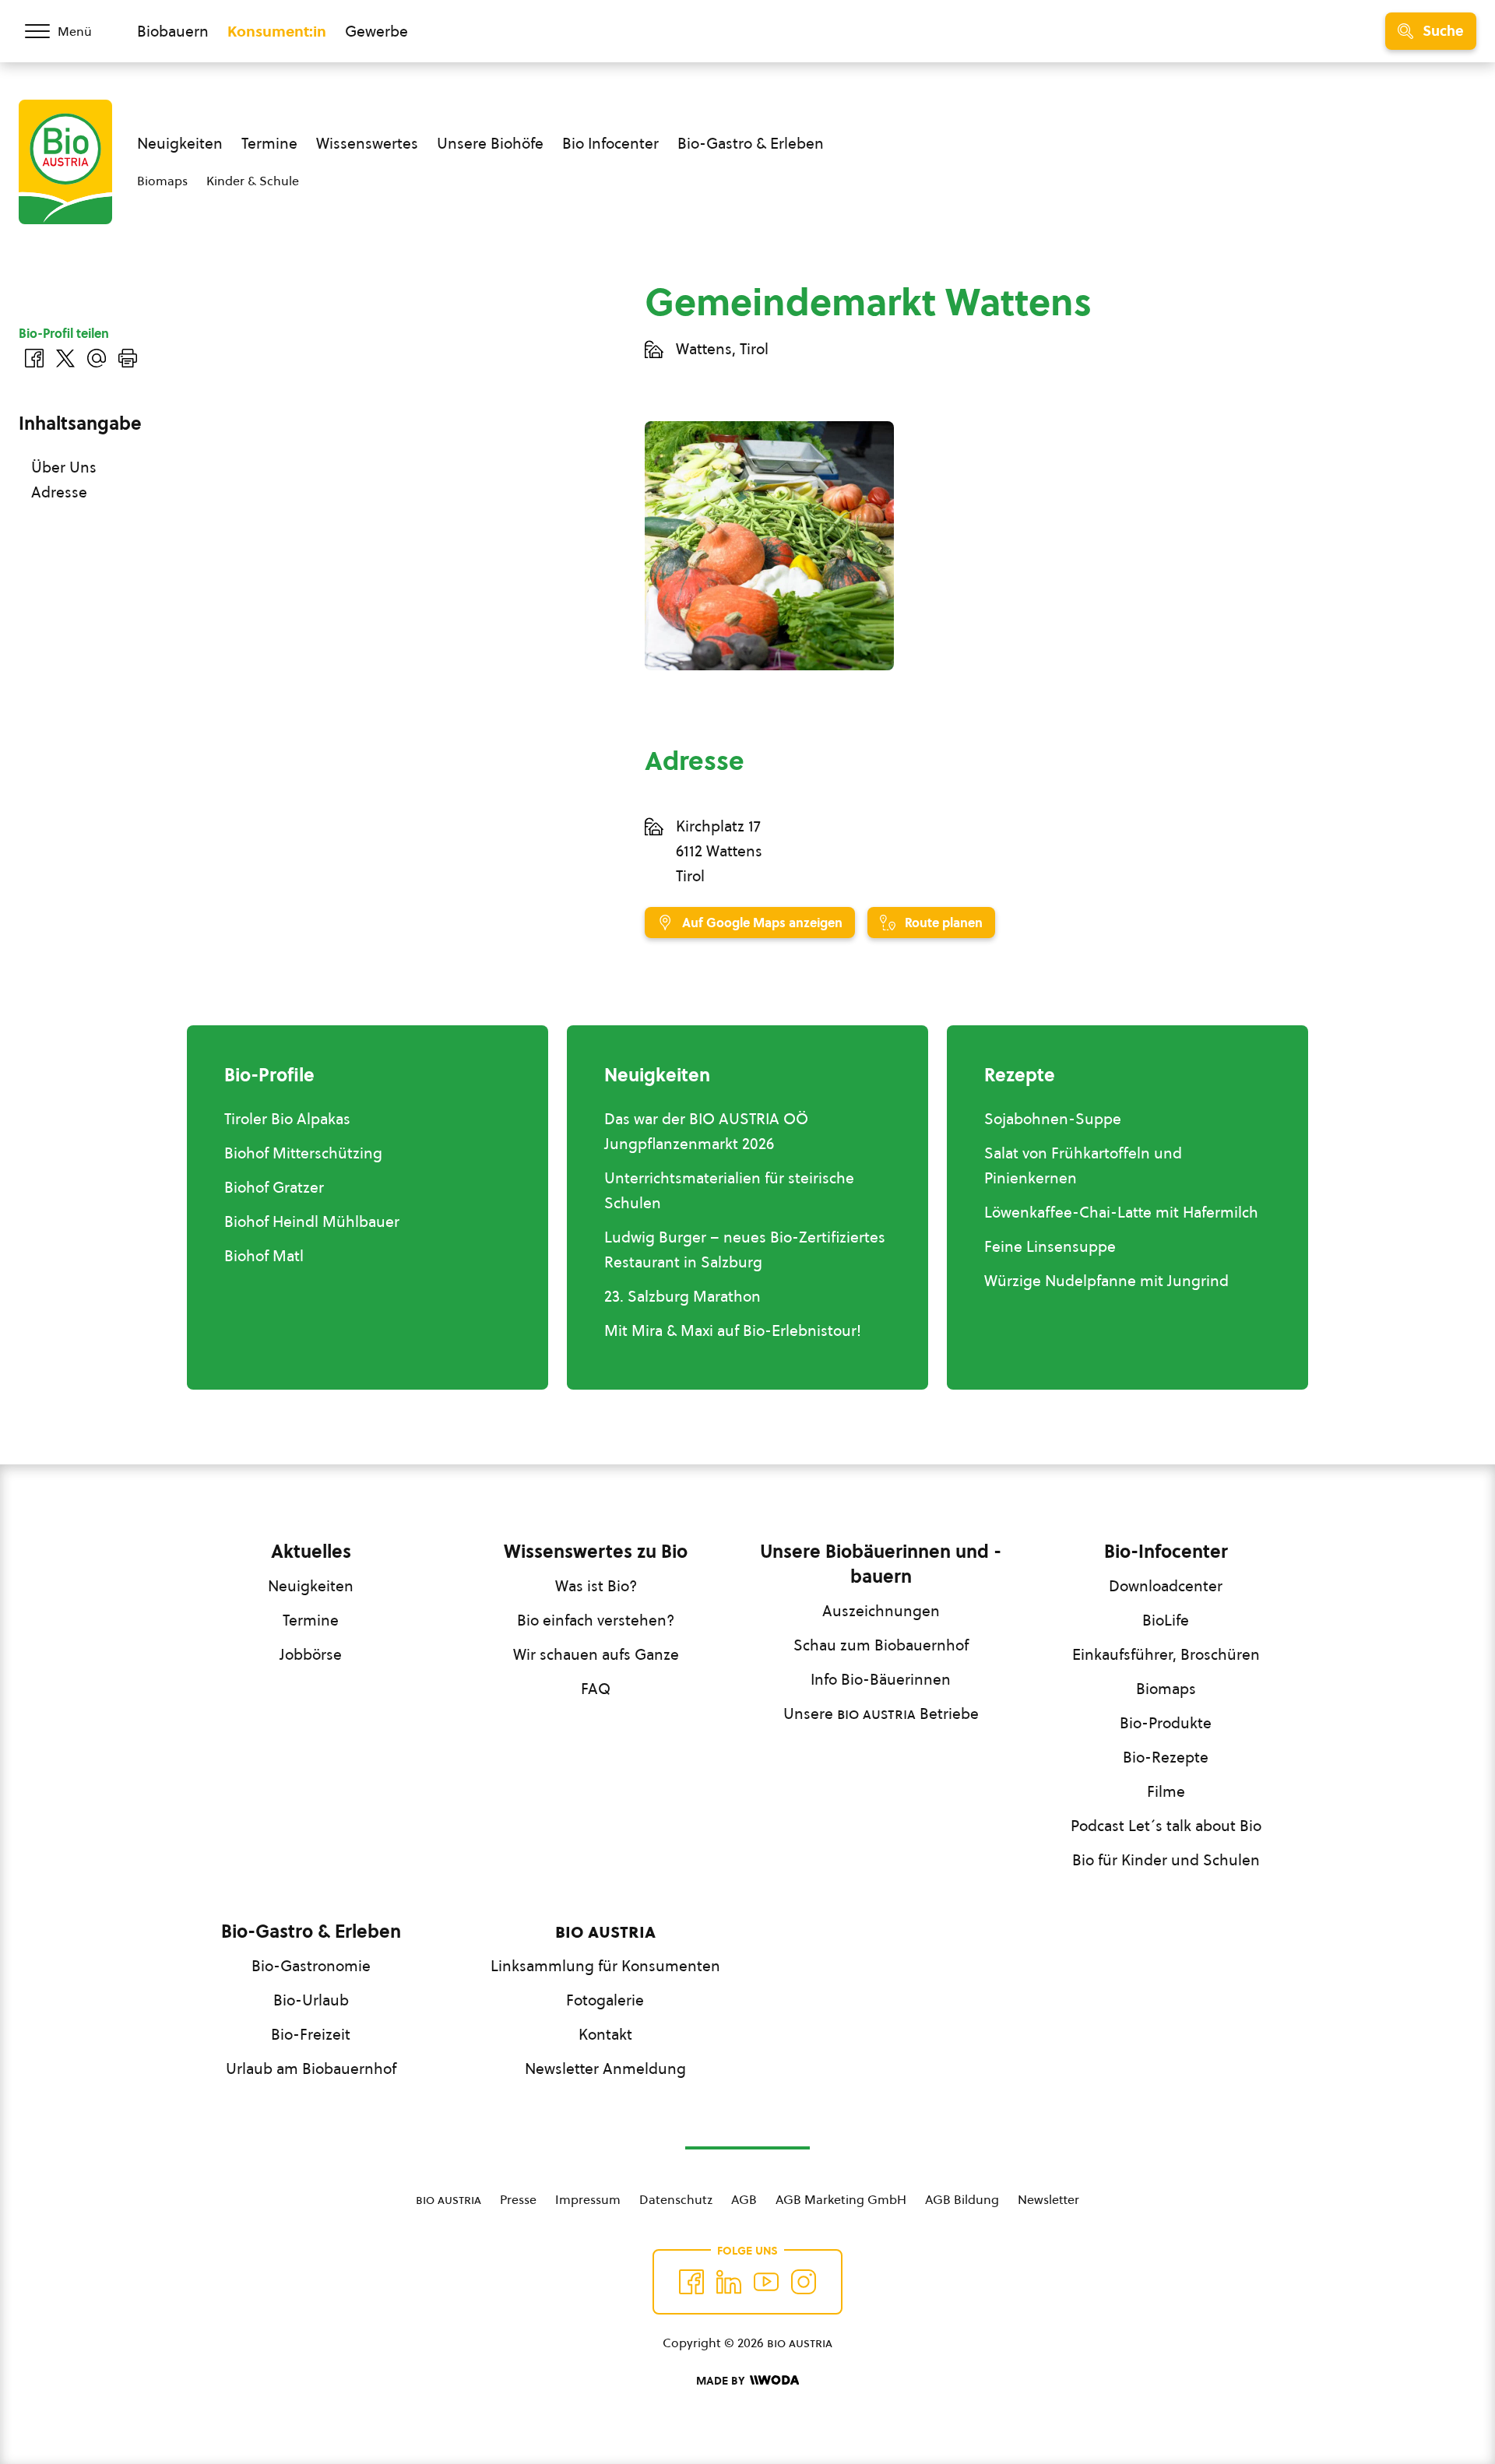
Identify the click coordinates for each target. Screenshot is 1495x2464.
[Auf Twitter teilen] (65, 358)
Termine (269, 143)
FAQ (596, 1689)
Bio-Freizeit (311, 2034)
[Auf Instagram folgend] (804, 2282)
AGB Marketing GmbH (841, 2199)
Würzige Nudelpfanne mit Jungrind (1106, 1281)
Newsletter (1048, 2199)
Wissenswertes (367, 143)
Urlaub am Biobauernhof (311, 2069)
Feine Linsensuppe (1050, 1246)
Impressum (588, 2199)
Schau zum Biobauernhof (881, 1645)
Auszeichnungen (881, 1611)
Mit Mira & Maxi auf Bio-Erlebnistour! (733, 1330)
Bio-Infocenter (1166, 1552)
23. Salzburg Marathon (682, 1296)
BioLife (1166, 1620)
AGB (744, 2199)
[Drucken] (128, 358)
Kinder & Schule (253, 181)
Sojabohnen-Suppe (1053, 1119)
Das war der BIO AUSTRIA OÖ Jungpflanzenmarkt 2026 (706, 1131)
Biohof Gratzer (274, 1187)
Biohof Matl (264, 1256)
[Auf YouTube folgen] (766, 2282)
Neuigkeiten (180, 143)
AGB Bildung (962, 2199)
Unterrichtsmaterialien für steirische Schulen (729, 1190)
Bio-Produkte (1166, 1723)
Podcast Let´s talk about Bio (1166, 1826)
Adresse (59, 492)
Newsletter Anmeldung (605, 2069)
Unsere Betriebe (881, 1714)
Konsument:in (277, 31)
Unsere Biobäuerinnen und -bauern (881, 1564)
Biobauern (173, 31)
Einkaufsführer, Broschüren (1166, 1654)
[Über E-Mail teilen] (97, 358)
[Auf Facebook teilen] (34, 358)
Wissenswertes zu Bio (596, 1552)
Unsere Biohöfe (490, 143)
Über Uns (64, 467)
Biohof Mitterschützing (303, 1153)
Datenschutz (676, 2199)
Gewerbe (376, 31)
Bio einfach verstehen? (596, 1620)
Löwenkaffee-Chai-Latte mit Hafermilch (1121, 1212)
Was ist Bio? (596, 1586)
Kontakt (605, 2034)
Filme (1166, 1791)
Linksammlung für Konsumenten (605, 1966)
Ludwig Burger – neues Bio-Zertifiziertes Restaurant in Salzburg (745, 1250)
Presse (518, 2199)
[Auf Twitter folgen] (729, 2282)
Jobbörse (311, 1654)
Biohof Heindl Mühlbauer (312, 1221)
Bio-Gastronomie (311, 1966)
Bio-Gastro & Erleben (751, 143)
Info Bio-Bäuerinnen (881, 1679)
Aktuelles (311, 1552)
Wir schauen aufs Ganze (596, 1654)
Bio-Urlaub (311, 2000)
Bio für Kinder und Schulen (1166, 1860)
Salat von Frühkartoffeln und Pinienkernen (1083, 1165)
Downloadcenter (1166, 1586)
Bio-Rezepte (1166, 1757)
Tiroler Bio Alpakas (287, 1119)
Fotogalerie (605, 2000)
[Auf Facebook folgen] (691, 2282)
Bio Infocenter (610, 143)
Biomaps (162, 181)
